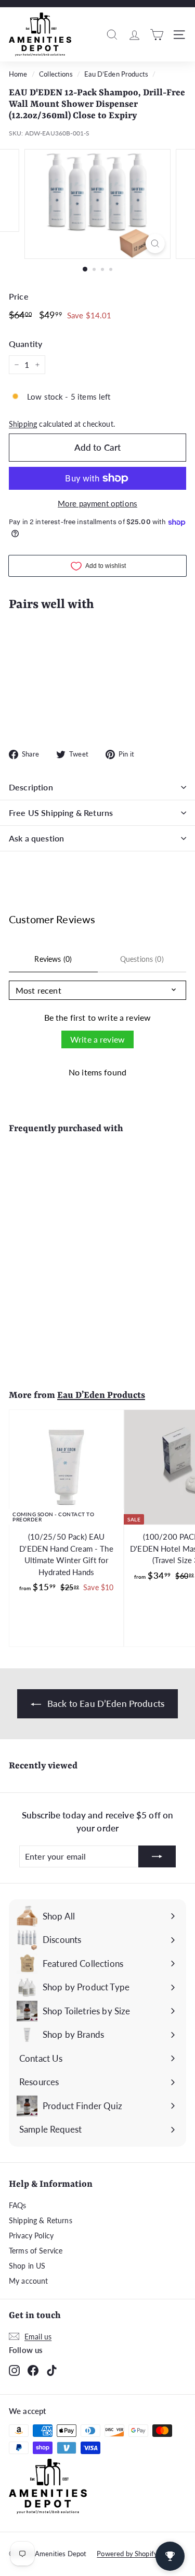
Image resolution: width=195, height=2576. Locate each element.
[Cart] (157, 34)
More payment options (97, 503)
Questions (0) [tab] (142, 959)
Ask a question (36, 838)
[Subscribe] (157, 1856)
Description (31, 787)
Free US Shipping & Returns (61, 813)
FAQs (18, 2205)
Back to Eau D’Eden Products (105, 1704)
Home (18, 74)
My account (29, 2281)
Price (19, 296)
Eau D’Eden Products (116, 74)
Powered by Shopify (127, 2554)
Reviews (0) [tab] (53, 959)
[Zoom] (155, 244)
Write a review (97, 1039)
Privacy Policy (31, 2236)
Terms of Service (36, 2251)
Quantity (25, 344)
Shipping (23, 424)
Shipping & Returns (41, 2220)
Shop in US (27, 2266)
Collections (56, 74)
